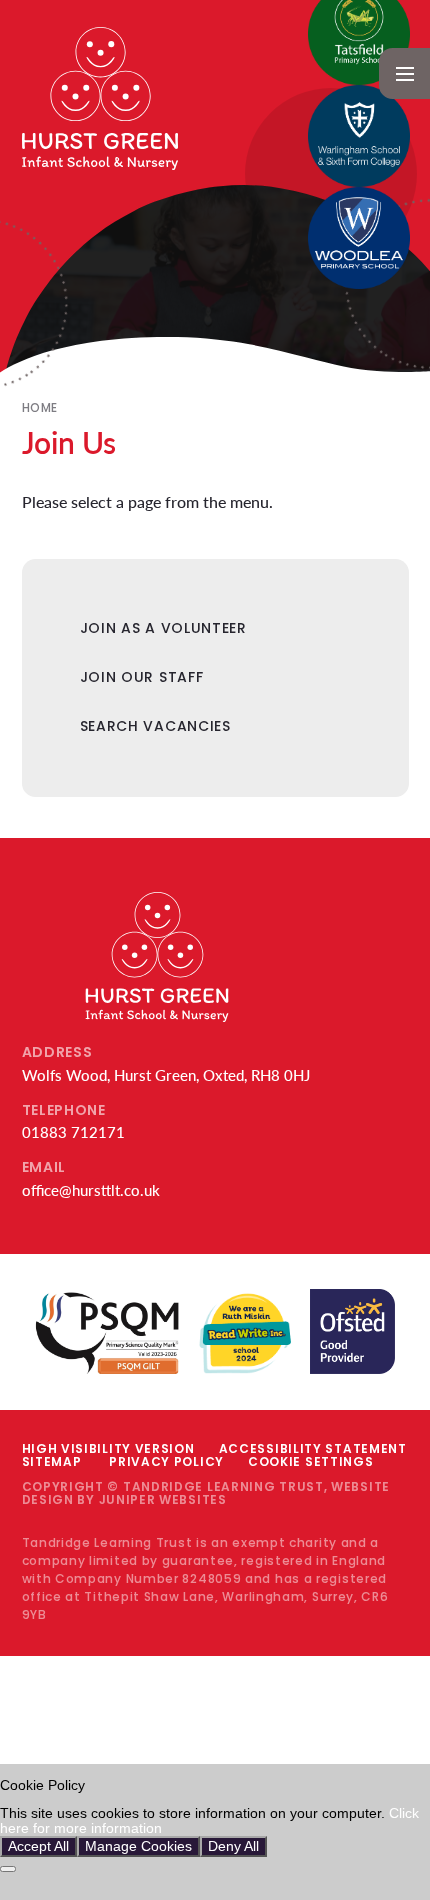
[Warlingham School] (359, 136)
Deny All (233, 1846)
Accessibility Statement (313, 1448)
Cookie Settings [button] (311, 1461)
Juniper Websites (163, 1499)
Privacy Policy (166, 1461)
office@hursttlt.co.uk (91, 1190)
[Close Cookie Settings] (8, 1869)
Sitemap (52, 1461)
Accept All (38, 1846)
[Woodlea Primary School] (359, 238)
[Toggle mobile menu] (404, 73)
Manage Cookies (138, 1846)
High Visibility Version (108, 1448)
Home (40, 407)
